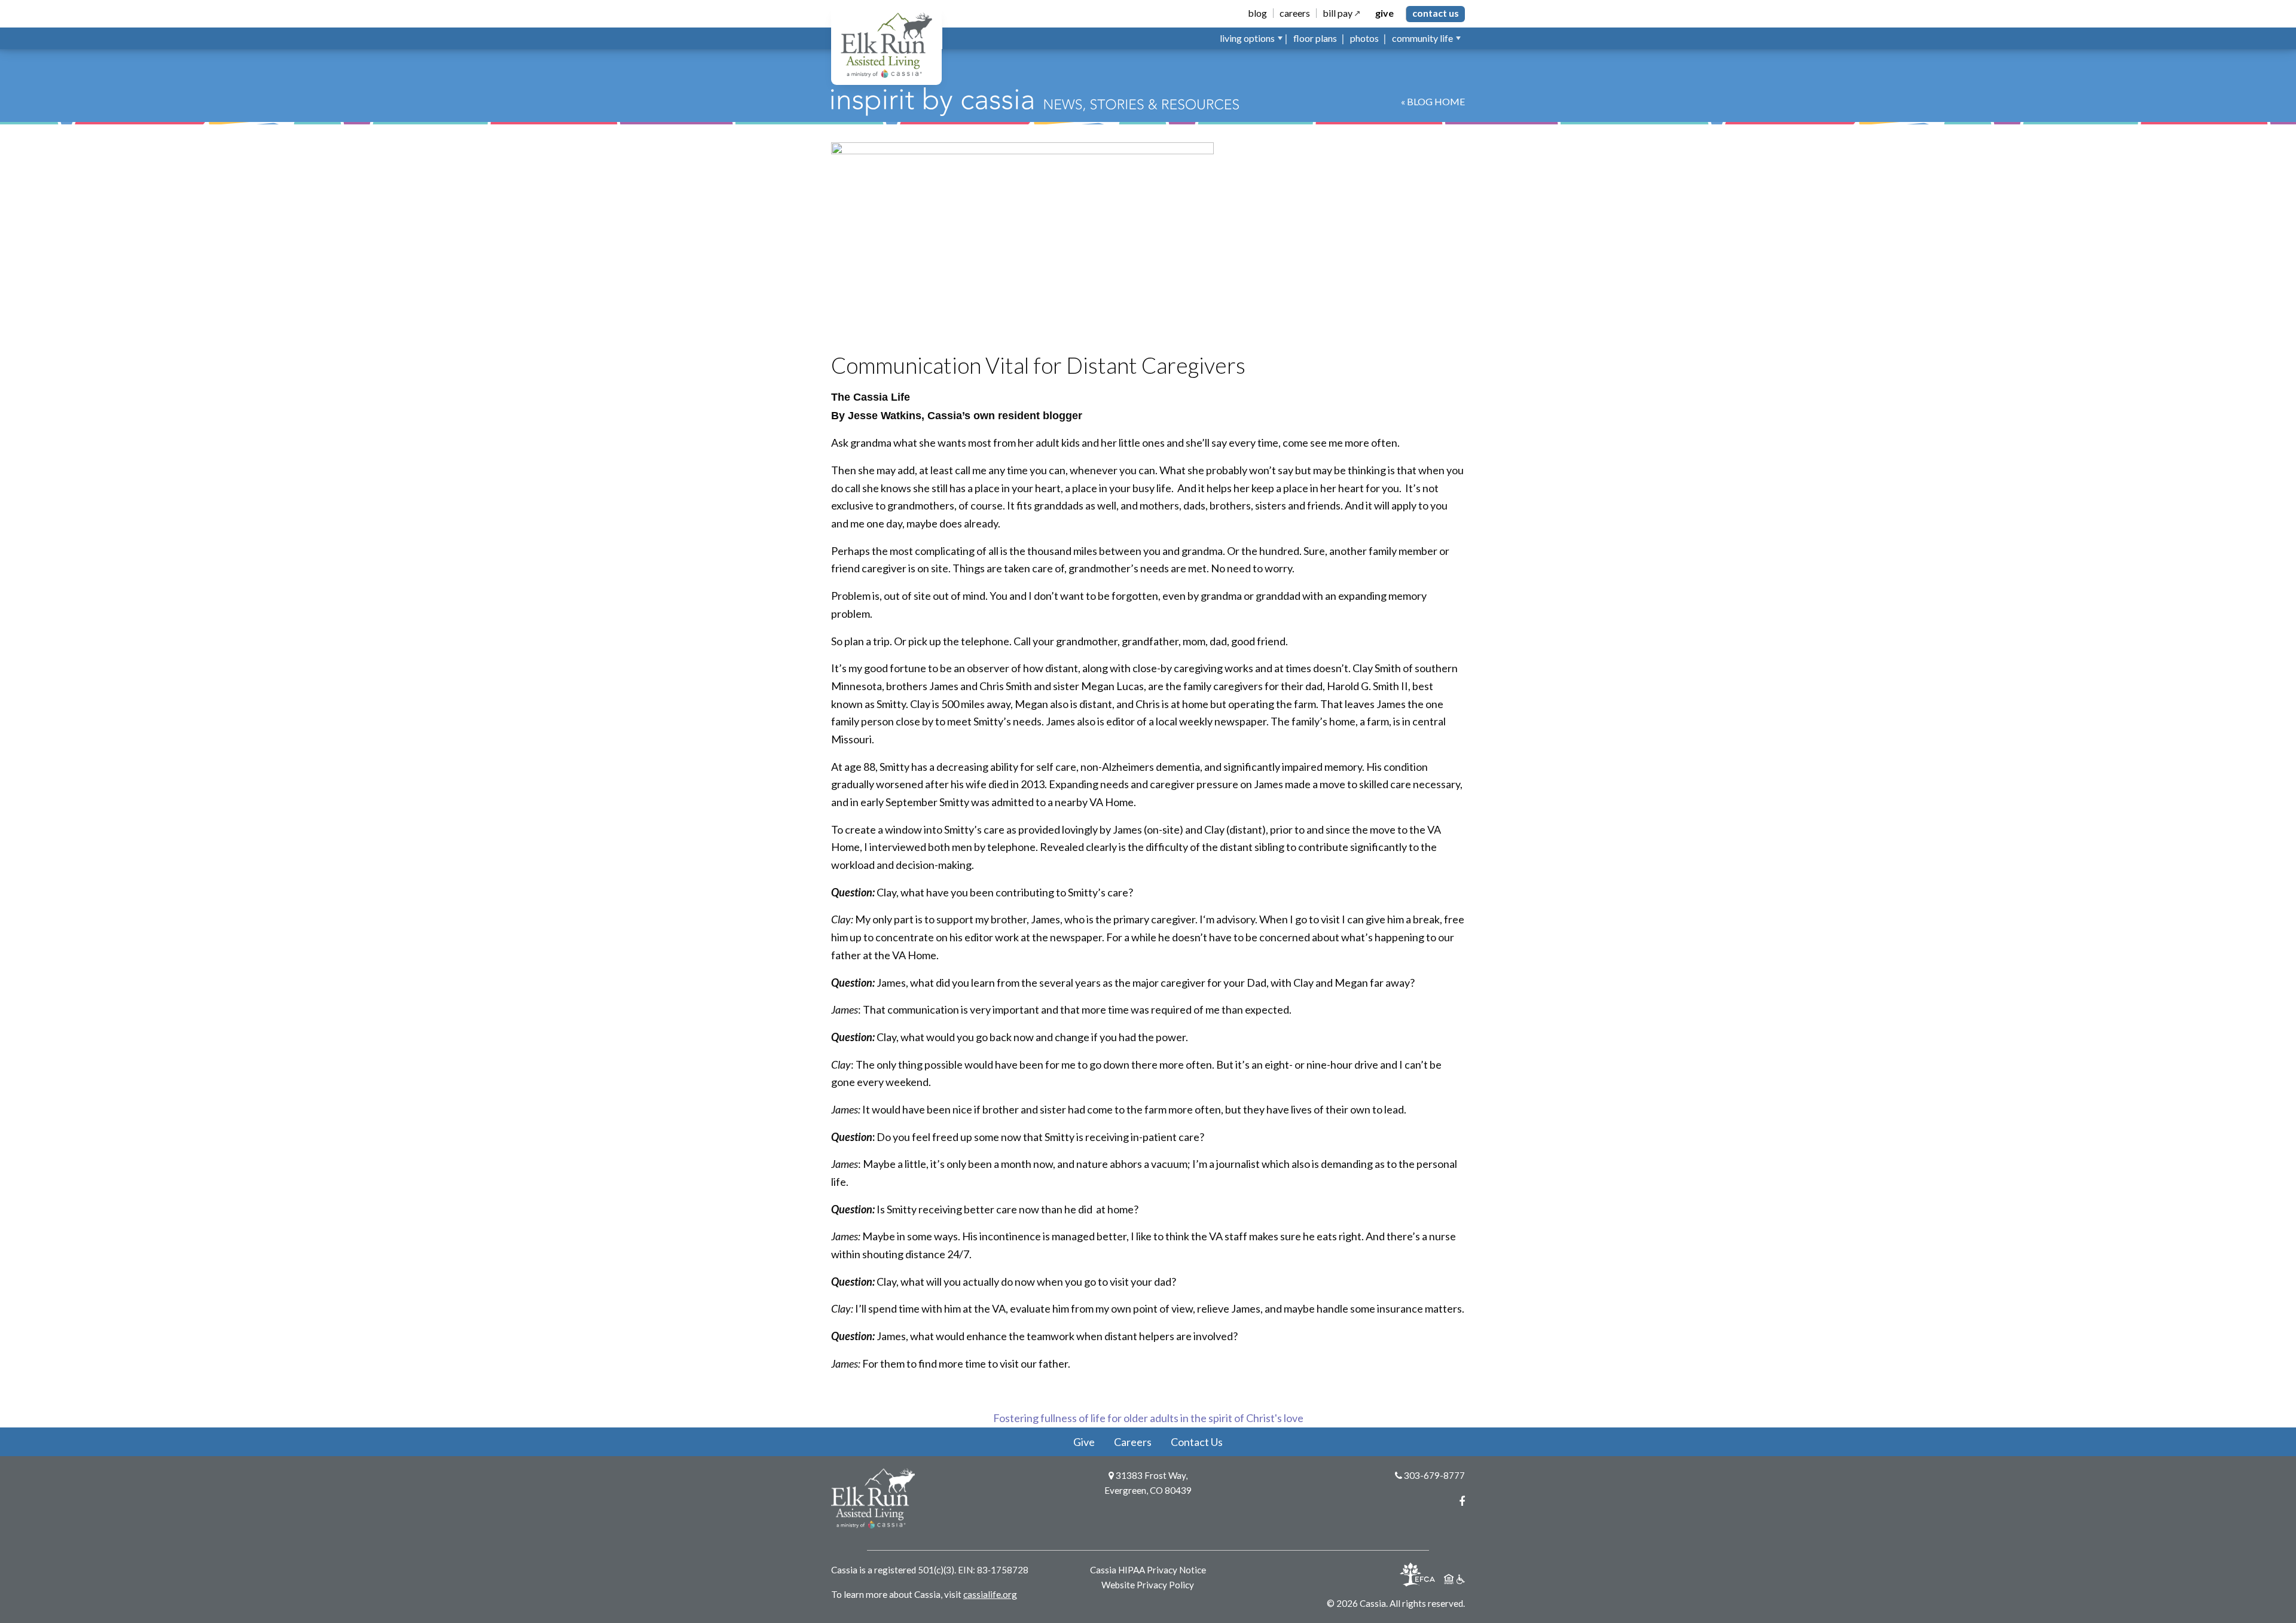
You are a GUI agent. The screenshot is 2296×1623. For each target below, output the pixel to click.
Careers (1295, 13)
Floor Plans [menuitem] (1315, 38)
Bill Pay (1338, 13)
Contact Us (1436, 13)
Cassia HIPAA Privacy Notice (1148, 1570)
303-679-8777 (1434, 1475)
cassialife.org (990, 1594)
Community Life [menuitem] (1422, 38)
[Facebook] (1462, 1501)
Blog (1257, 13)
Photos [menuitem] (1364, 38)
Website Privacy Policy (1148, 1585)
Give (1384, 13)
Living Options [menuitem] (1247, 38)
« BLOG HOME (1433, 101)
